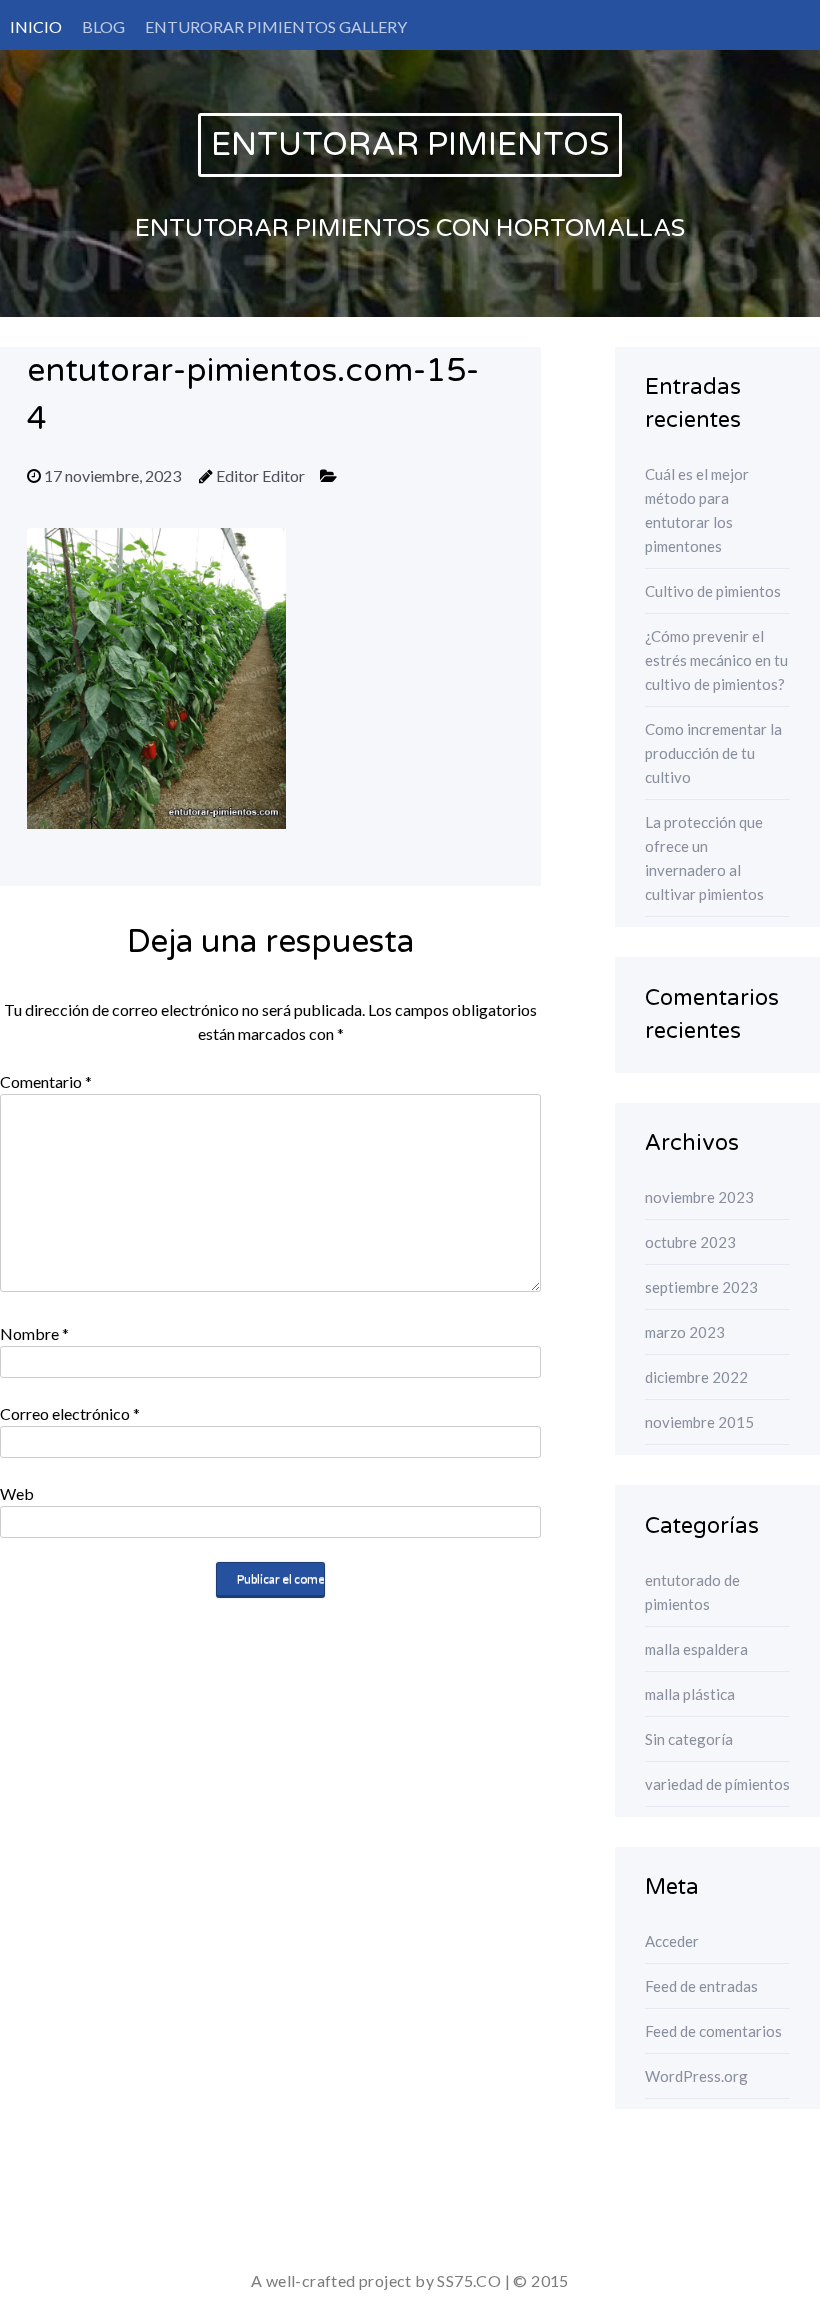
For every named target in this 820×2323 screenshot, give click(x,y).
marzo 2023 (685, 1332)
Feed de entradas (701, 1986)
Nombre (34, 1333)
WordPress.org (696, 2076)
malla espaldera (696, 1649)
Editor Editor (260, 475)
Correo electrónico (70, 1413)
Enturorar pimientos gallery (276, 26)
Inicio (36, 26)
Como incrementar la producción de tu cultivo (713, 753)
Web (17, 1493)
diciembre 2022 (696, 1377)
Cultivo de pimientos (713, 591)
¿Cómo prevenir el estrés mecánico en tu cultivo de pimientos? (716, 660)
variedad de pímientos (717, 1784)
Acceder (672, 1941)
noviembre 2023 (699, 1197)
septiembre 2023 (701, 1287)
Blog (103, 26)
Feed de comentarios (713, 2031)
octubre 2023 (690, 1242)
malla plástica (690, 1694)
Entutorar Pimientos (410, 145)
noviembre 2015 (699, 1422)
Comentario (46, 1081)
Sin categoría (689, 1739)
